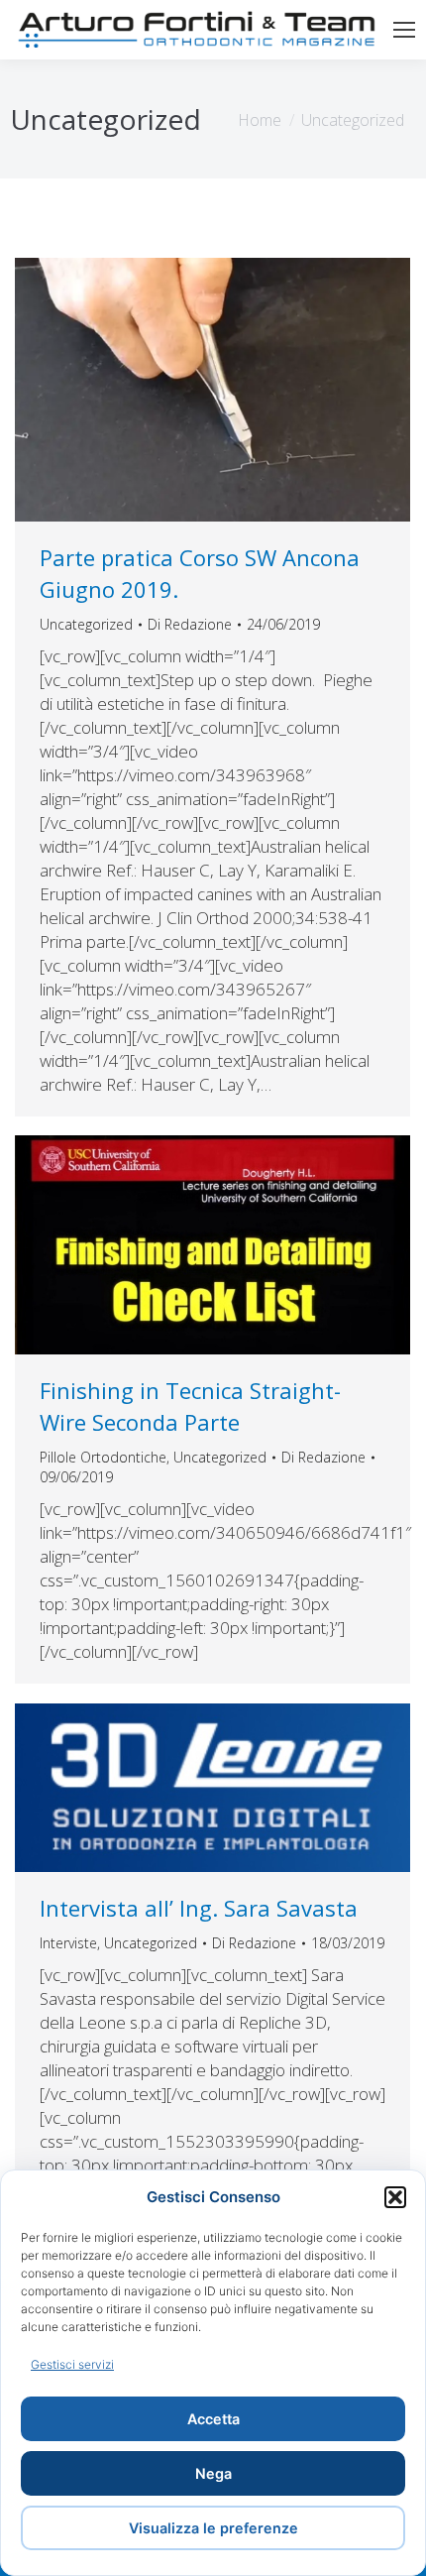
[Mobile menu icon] (404, 30)
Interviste (68, 1943)
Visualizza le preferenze (213, 2528)
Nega (213, 2473)
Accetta (213, 2419)
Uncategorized (86, 624)
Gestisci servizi (72, 2364)
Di (190, 624)
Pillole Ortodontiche (103, 1457)
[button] (395, 2197)
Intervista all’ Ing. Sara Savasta (199, 1908)
